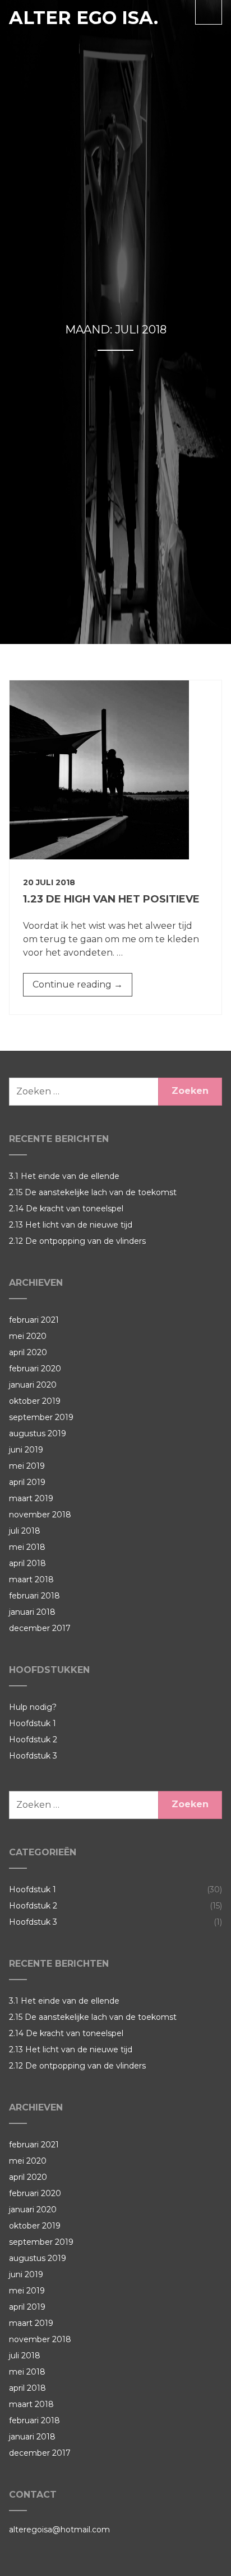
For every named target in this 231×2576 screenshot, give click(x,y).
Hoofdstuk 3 (33, 1756)
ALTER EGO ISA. (84, 18)
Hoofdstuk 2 (33, 1740)
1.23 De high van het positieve (111, 899)
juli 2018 (25, 1531)
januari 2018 (32, 1612)
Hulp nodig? (33, 1707)
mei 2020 (28, 1336)
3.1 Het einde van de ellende (64, 1176)
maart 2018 (31, 1580)
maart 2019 (31, 1498)
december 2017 (40, 1628)
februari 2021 (34, 1320)
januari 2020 (33, 1385)
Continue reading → (82, 988)
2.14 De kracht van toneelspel (66, 1209)
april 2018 (27, 1563)
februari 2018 (34, 1596)
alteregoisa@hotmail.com (59, 2530)
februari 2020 (35, 1369)
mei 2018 (27, 1547)
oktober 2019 (35, 1401)
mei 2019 (27, 1466)
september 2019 (41, 1417)
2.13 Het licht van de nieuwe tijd (71, 1225)
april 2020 (28, 1352)
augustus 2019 (38, 1433)
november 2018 (40, 1515)
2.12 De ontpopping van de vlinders (77, 1241)
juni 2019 (26, 1450)
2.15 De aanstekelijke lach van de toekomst (93, 1192)
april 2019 (27, 1482)
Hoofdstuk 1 (33, 1723)
